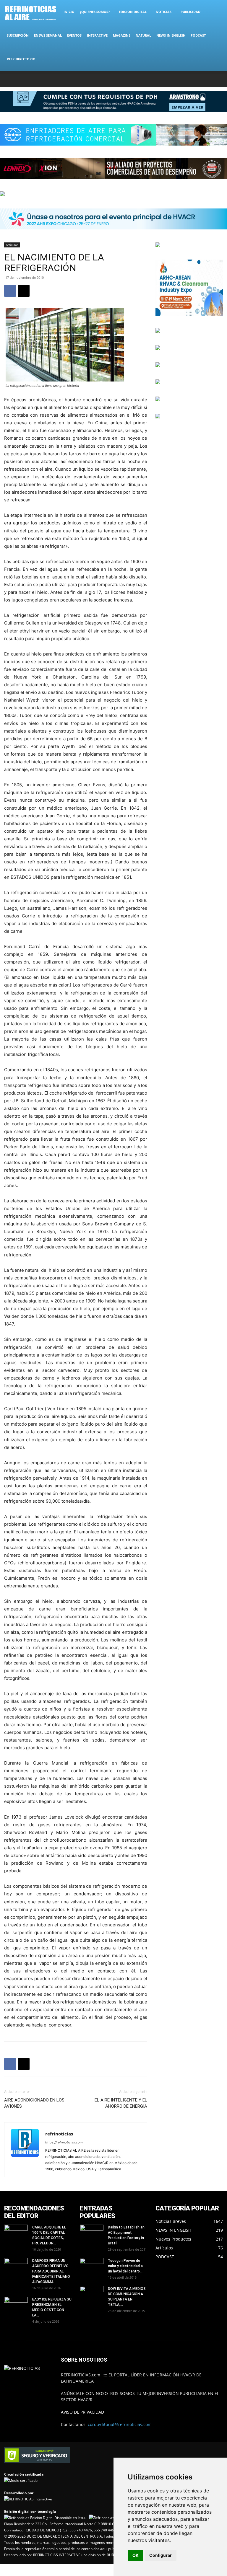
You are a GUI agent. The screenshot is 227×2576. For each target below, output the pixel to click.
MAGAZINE (122, 35)
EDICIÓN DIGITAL (133, 12)
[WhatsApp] (209, 79)
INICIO (69, 12)
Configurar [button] (160, 2555)
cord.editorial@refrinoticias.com (120, 2424)
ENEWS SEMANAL (48, 35)
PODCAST (198, 35)
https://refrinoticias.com (64, 2142)
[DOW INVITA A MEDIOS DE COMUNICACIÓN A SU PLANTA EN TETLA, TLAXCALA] (92, 2293)
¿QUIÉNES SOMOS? (95, 12)
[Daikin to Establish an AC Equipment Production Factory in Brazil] (92, 2233)
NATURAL (143, 35)
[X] (199, 79)
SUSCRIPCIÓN (18, 35)
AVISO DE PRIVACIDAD (82, 2412)
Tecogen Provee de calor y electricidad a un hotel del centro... (125, 2266)
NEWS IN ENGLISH (171, 35)
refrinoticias (59, 2134)
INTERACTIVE (97, 35)
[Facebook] (179, 79)
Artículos (12, 245)
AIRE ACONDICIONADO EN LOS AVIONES (34, 2103)
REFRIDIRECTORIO (21, 59)
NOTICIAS (164, 12)
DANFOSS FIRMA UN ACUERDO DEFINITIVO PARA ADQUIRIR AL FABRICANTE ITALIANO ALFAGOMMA (51, 2271)
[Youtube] (218, 79)
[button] (216, 12)
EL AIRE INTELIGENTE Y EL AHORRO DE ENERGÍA (121, 2103)
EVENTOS (74, 35)
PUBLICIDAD (190, 12)
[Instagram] (189, 79)
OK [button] (136, 2555)
